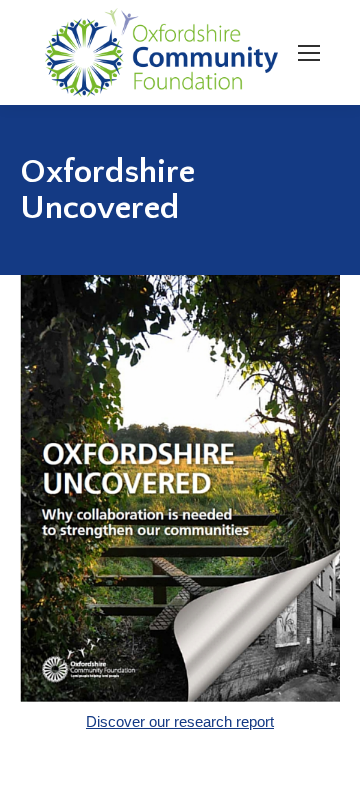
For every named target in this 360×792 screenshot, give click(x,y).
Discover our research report (180, 721)
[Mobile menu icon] (309, 53)
